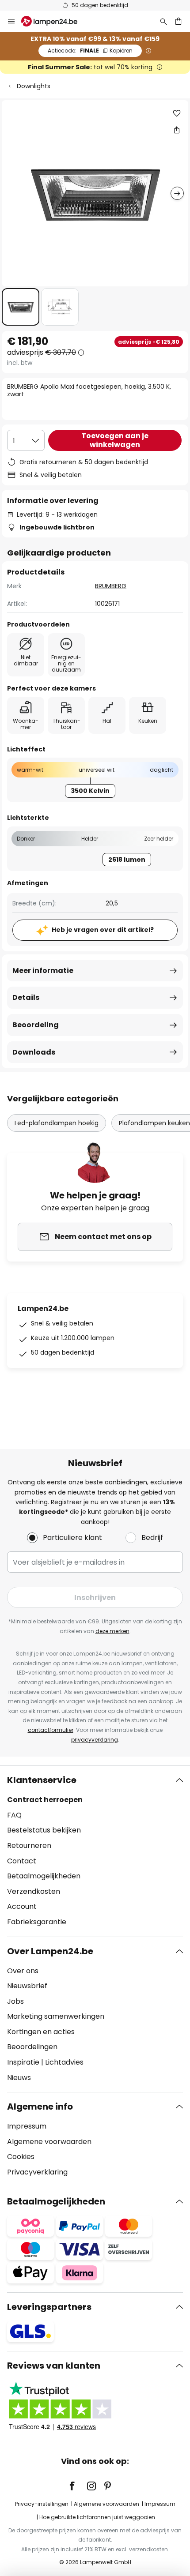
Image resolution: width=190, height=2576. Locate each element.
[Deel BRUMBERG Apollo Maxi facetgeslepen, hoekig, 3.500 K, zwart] (177, 130)
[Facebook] (78, 2486)
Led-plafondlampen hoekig (57, 1123)
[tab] (95, 1851)
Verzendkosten (34, 1891)
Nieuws (19, 2078)
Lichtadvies (64, 2062)
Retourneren (29, 1846)
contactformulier (51, 1730)
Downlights (34, 86)
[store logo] (55, 21)
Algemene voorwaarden (49, 2142)
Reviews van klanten (54, 2366)
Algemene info (40, 2107)
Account (22, 1906)
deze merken (112, 1631)
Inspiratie (23, 2062)
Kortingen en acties (41, 2032)
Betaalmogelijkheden (44, 1876)
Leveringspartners (49, 2307)
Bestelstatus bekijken (44, 1830)
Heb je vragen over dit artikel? (103, 930)
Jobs (15, 2001)
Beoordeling (36, 1025)
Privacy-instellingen (42, 2504)
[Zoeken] (163, 21)
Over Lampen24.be (50, 1951)
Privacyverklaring (37, 2172)
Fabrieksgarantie (37, 1922)
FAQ (14, 1815)
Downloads (34, 1052)
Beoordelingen (32, 2047)
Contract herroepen (45, 1800)
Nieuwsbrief (27, 1986)
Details (26, 997)
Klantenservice (42, 1780)
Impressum (27, 2126)
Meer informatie (43, 971)
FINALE (90, 51)
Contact (22, 1861)
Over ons (23, 1971)
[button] (21, 307)
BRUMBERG (111, 586)
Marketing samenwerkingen (56, 2016)
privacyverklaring (95, 1740)
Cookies (21, 2157)
